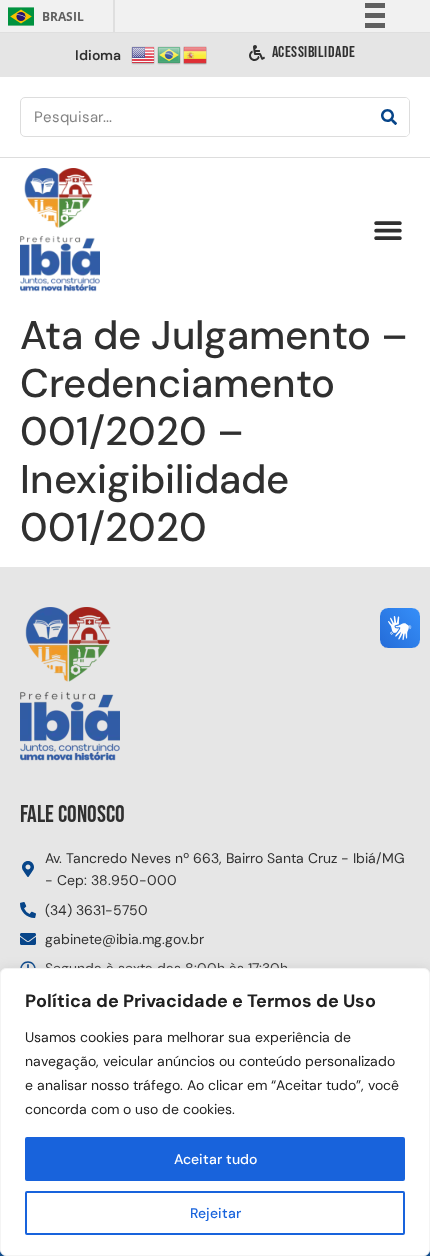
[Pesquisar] (389, 117)
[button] (387, 230)
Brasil (42, 16)
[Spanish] (196, 53)
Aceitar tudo (215, 1159)
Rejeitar (215, 1213)
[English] (144, 53)
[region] (215, 1112)
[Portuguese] (170, 53)
